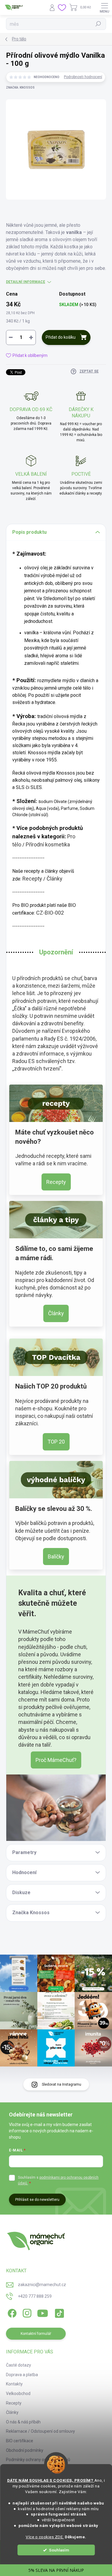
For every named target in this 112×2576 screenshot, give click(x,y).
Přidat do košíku (61, 337)
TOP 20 (56, 1442)
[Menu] (105, 7)
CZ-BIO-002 (50, 913)
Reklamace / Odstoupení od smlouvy (40, 2431)
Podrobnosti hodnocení (83, 77)
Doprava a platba (22, 2375)
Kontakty (14, 2384)
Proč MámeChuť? (56, 1760)
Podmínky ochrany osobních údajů (38, 2460)
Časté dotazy (19, 2365)
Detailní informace (26, 282)
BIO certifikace (20, 2441)
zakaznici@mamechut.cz (42, 2285)
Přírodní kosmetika (48, 844)
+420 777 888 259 (35, 2296)
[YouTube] (43, 2312)
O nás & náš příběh (23, 2422)
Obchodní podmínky (25, 2450)
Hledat (98, 24)
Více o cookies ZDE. (45, 2537)
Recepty (32, 879)
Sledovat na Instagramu (62, 2084)
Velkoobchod (18, 2393)
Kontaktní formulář (36, 2334)
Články (55, 879)
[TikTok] (58, 2312)
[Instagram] (26, 2312)
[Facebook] (11, 2312)
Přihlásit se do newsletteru (37, 2200)
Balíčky (56, 1557)
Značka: (20, 88)
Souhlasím (59, 2550)
